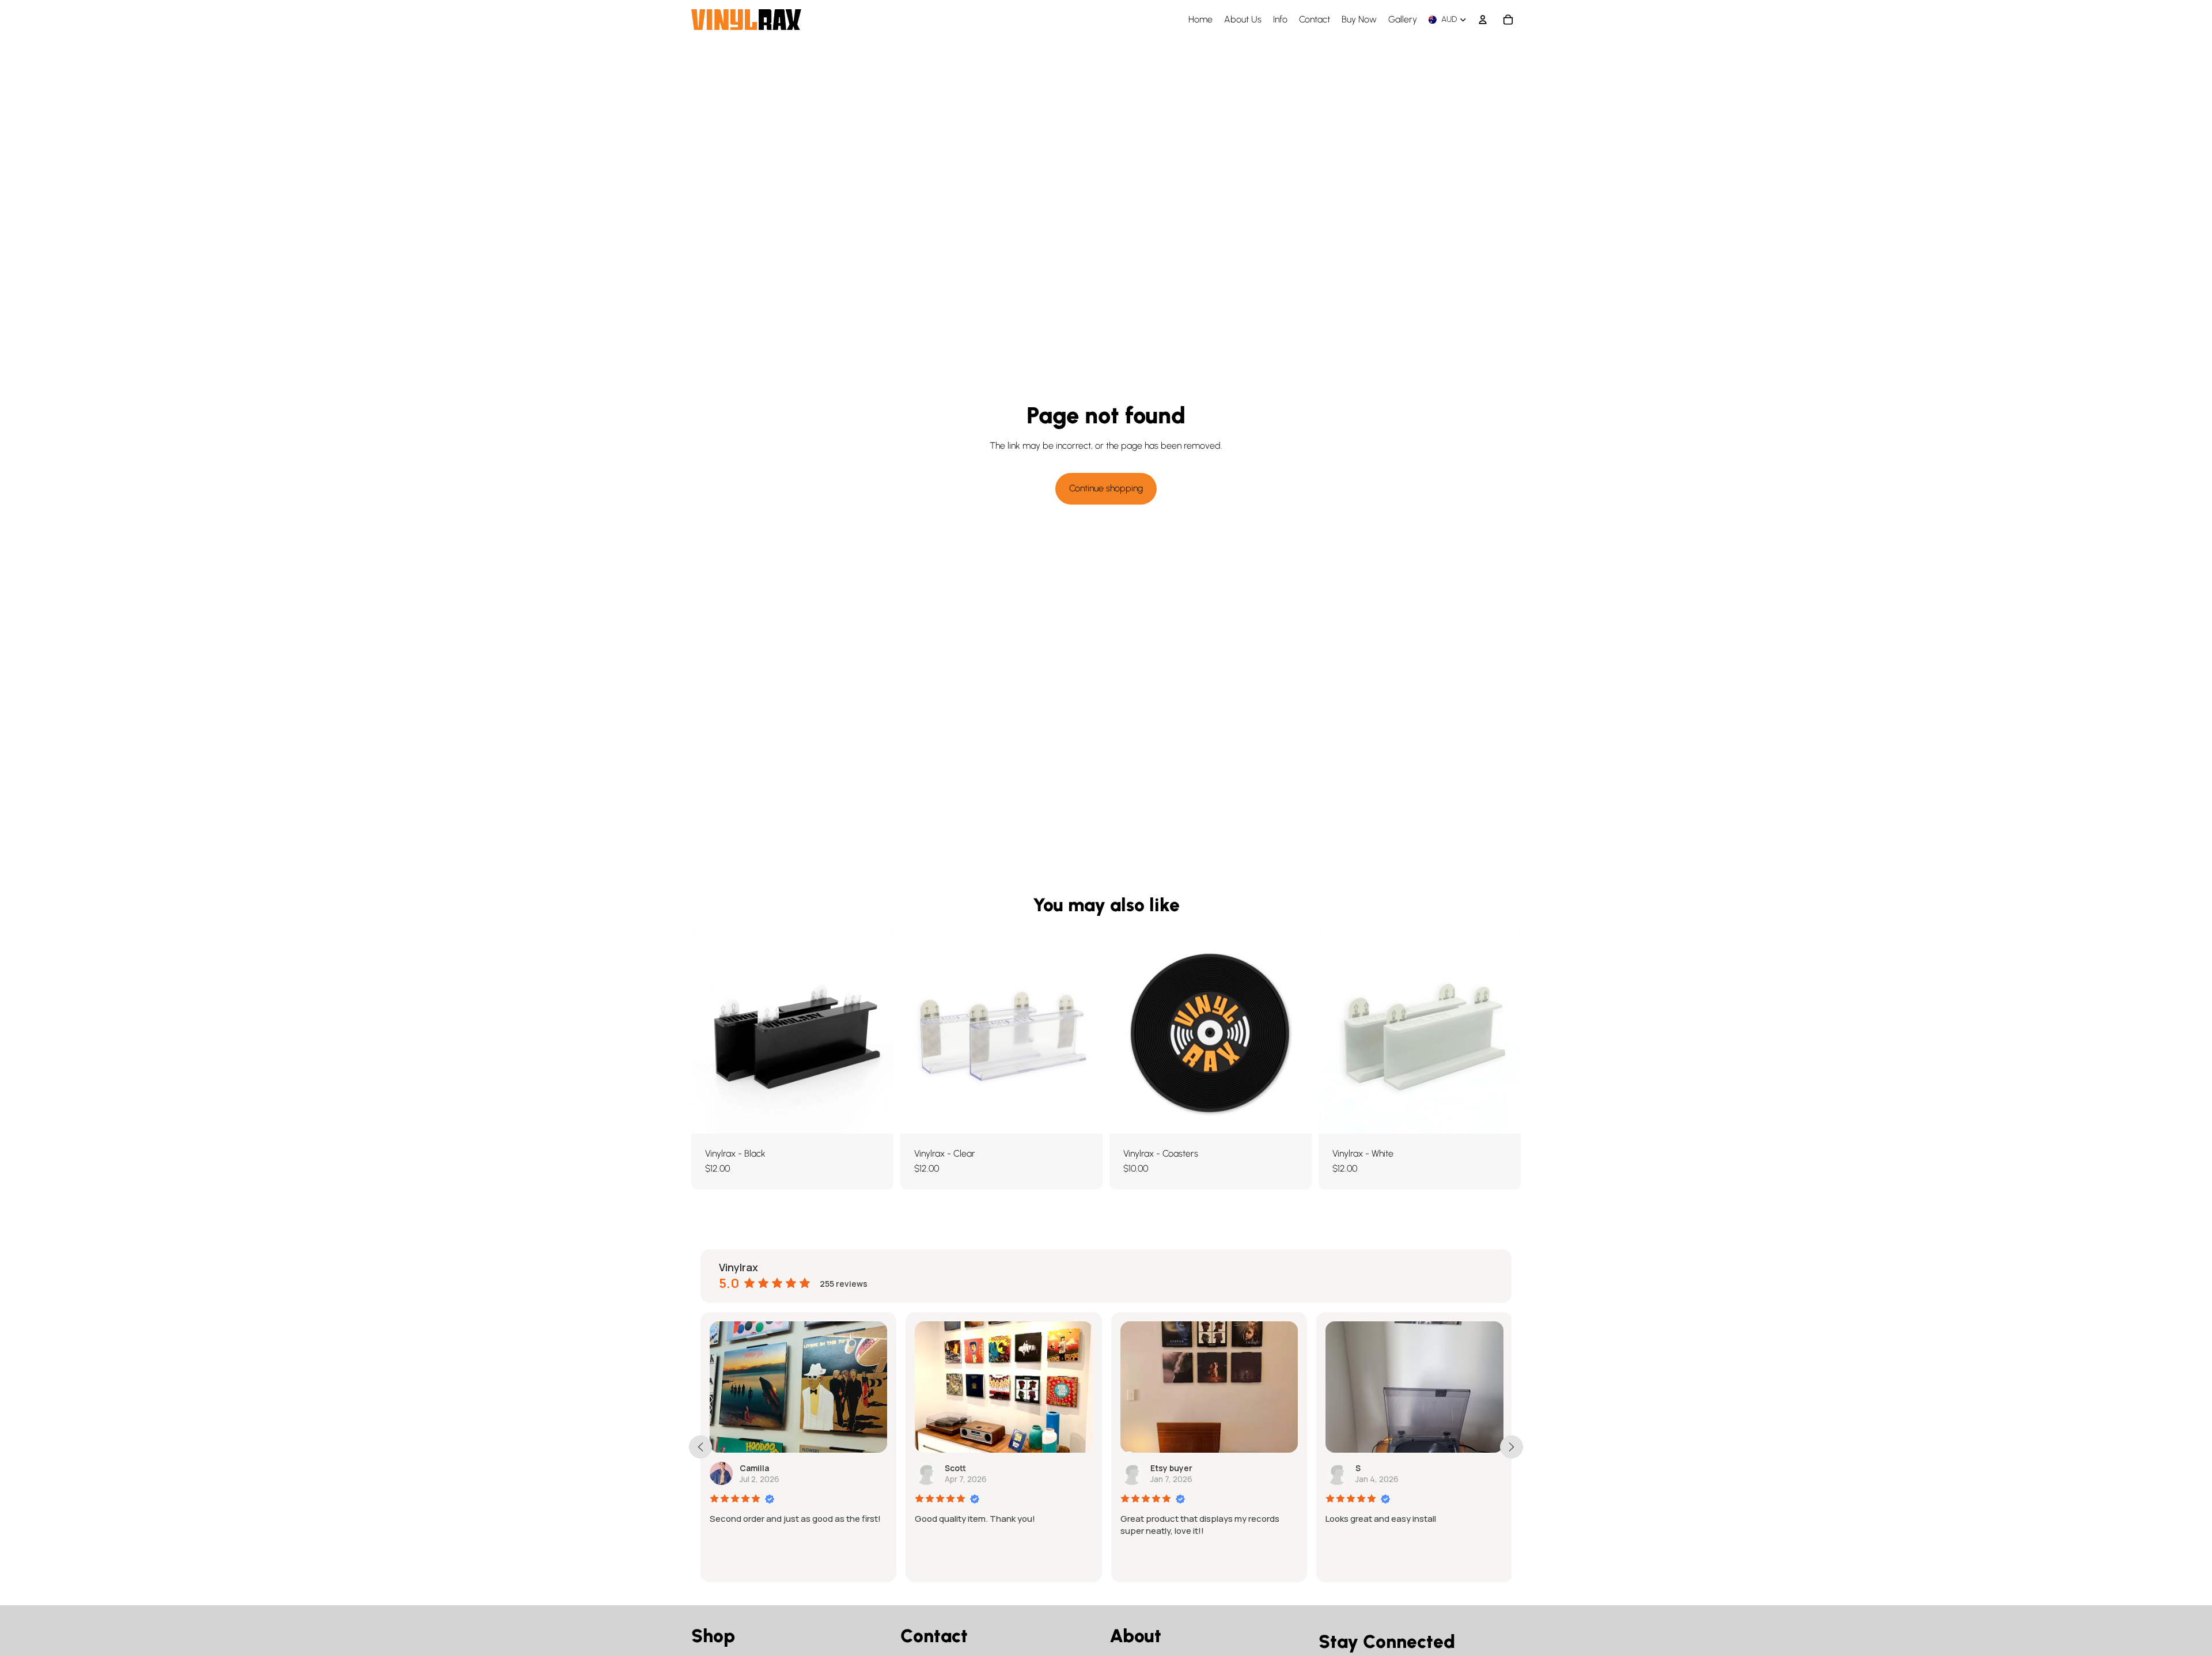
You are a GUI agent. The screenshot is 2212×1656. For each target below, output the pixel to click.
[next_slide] (1512, 1447)
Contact (934, 1636)
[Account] (1483, 20)
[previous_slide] (700, 1447)
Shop (713, 1636)
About (1135, 1636)
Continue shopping (1106, 488)
